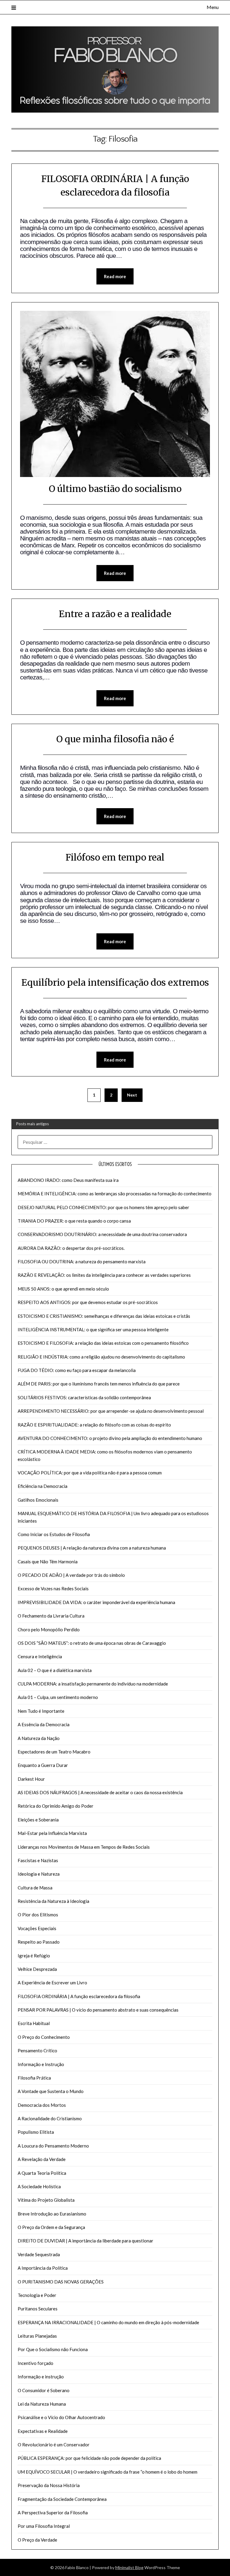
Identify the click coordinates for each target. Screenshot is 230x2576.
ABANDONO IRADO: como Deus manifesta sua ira (68, 1180)
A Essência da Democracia (44, 1724)
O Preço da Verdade (37, 2540)
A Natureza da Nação (39, 1738)
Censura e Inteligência (40, 1656)
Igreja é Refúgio (34, 1956)
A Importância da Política (43, 2268)
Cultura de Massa (35, 1888)
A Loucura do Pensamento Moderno (53, 2146)
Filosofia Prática (34, 2078)
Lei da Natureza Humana (42, 2404)
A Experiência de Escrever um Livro (52, 1983)
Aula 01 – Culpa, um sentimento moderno (58, 1697)
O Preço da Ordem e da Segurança (51, 2227)
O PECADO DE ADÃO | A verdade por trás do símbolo (71, 1575)
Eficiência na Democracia (43, 1486)
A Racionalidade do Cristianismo (50, 2118)
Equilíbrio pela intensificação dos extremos (115, 982)
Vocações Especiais (37, 1928)
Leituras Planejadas (37, 2336)
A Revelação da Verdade (42, 2159)
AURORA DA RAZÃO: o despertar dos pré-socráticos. (71, 1248)
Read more (115, 276)
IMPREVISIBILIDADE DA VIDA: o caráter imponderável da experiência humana (96, 1602)
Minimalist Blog (129, 2567)
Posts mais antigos (32, 1124)
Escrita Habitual (34, 2023)
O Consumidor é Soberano (44, 2390)
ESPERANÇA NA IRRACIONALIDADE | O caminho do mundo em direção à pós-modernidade (108, 2322)
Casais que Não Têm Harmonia (48, 1562)
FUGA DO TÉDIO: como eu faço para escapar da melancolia (77, 1370)
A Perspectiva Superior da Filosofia (53, 2513)
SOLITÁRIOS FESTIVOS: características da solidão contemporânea (84, 1397)
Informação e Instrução (41, 2064)
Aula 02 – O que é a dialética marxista (55, 1670)
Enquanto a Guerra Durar (43, 1765)
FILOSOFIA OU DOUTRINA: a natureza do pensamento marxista (82, 1262)
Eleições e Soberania (38, 1820)
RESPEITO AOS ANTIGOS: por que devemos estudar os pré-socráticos (88, 1302)
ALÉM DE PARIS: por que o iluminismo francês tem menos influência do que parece (99, 1384)
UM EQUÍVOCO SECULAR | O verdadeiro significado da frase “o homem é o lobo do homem (108, 2472)
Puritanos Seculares (38, 2309)
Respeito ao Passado (39, 1942)
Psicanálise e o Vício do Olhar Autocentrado (61, 2417)
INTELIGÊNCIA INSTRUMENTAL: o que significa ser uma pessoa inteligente (93, 1329)
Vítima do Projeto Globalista (46, 2200)
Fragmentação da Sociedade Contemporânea (62, 2499)
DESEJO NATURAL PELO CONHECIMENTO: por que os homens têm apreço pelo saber (103, 1207)
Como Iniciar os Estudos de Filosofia (54, 1534)
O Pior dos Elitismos (38, 1915)
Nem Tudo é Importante (41, 1711)
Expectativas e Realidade (43, 2431)
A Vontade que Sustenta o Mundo (51, 2091)
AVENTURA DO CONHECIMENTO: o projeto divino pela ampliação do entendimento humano (110, 1438)
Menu (212, 7)
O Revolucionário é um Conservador (54, 2445)
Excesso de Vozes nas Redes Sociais (53, 1588)
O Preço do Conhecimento (44, 2037)
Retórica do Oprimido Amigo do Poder (56, 1806)
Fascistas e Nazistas (38, 1860)
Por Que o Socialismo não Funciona (53, 2349)
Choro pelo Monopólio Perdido (49, 1630)
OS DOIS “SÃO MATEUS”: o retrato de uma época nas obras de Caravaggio (92, 1643)
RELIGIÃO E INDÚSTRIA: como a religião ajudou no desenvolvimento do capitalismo (101, 1357)
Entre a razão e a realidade (115, 614)
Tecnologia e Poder (37, 2295)
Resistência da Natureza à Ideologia (53, 1901)
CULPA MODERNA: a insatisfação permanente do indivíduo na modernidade (93, 1684)
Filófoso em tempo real (115, 857)
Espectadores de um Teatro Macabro (54, 1752)
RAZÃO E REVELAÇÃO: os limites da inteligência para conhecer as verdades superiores (104, 1275)
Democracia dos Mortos (42, 2105)
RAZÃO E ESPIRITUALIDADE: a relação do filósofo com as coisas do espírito (94, 1425)
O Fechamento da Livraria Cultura (51, 1616)
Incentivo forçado (35, 2363)
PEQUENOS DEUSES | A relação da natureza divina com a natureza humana (92, 1548)
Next (132, 1095)
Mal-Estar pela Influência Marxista (52, 1833)
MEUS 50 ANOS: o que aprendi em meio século (63, 1289)
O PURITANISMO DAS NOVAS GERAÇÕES (61, 2282)
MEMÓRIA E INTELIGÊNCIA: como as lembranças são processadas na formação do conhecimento (115, 1194)
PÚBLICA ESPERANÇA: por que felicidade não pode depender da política (89, 2458)
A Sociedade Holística (39, 2186)
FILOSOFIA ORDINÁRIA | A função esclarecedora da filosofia (79, 1996)
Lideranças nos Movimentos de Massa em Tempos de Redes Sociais (84, 1847)
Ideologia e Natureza (39, 1874)
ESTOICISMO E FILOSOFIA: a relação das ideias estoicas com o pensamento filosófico (103, 1343)
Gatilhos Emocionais (38, 1500)
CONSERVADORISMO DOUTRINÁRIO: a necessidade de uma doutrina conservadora (102, 1234)
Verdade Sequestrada (39, 2254)
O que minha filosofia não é (115, 739)
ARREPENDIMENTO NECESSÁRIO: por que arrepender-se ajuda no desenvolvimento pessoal (111, 1411)
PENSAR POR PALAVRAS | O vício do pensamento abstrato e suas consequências (98, 2010)
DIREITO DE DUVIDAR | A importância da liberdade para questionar (86, 2241)
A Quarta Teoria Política (42, 2173)
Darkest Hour (31, 1779)
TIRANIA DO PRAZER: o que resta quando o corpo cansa (74, 1221)
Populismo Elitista (36, 2132)
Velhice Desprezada (37, 1969)
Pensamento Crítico (37, 2050)
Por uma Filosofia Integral (44, 2526)
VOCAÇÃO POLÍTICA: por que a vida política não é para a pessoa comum (90, 1473)
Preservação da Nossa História (49, 2485)
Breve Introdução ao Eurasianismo (52, 2214)
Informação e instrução (41, 2377)
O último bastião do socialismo (115, 489)
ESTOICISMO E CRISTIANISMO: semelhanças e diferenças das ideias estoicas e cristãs (104, 1316)
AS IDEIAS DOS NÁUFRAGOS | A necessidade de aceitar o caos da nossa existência (100, 1792)
